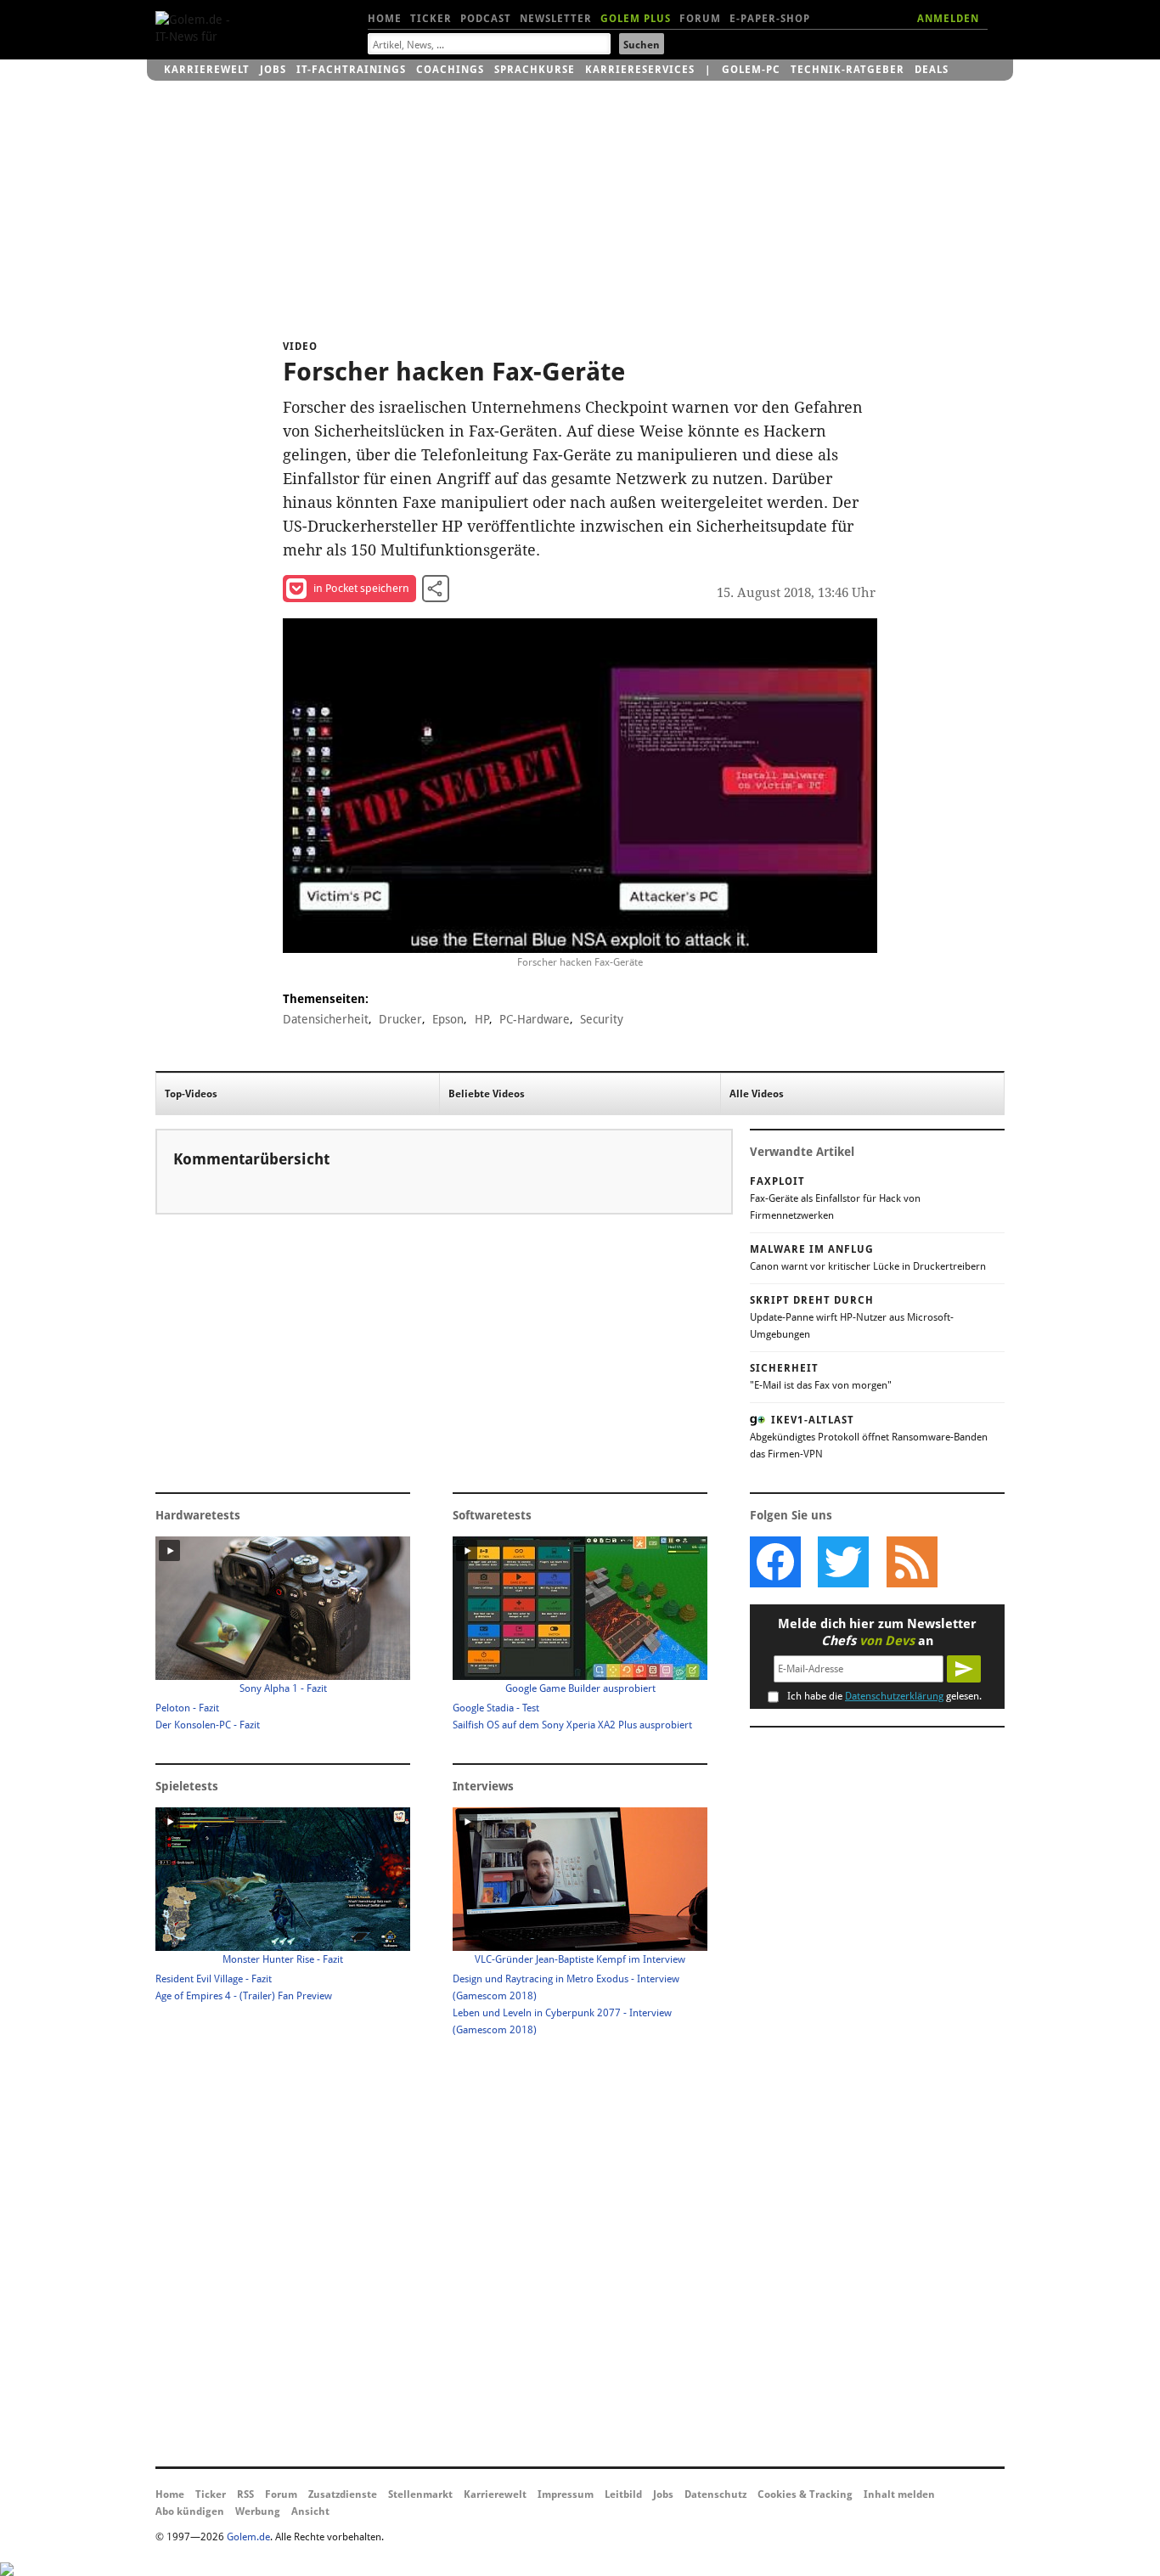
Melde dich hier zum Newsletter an (877, 1632)
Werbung (258, 2511)
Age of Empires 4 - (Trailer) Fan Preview (244, 1996)
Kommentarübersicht (251, 1159)
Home (385, 19)
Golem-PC (751, 70)
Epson (448, 1019)
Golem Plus (636, 19)
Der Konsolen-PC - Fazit (208, 1725)
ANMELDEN (948, 19)
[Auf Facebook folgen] (775, 1562)
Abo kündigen (190, 2511)
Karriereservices (640, 70)
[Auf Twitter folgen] (843, 1562)
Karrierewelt (207, 70)
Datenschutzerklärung (894, 1696)
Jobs (273, 70)
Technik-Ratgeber (847, 70)
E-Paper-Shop (770, 19)
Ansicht (310, 2511)
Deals (932, 70)
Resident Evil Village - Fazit (214, 1979)
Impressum (566, 2494)
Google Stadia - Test (496, 1708)
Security (602, 1019)
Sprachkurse (535, 70)
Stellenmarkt (420, 2494)
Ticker (431, 19)
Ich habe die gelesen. (884, 1696)
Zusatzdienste (343, 2494)
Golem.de (248, 2537)
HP (482, 1019)
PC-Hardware (535, 1019)
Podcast (486, 19)
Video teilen (436, 589)
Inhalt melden (899, 2494)
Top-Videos (191, 1094)
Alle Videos (757, 1094)
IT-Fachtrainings (351, 70)
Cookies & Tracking (805, 2494)
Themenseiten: (326, 999)
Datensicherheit (326, 1019)
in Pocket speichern (361, 588)
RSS (245, 2494)
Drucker (400, 1019)
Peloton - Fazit (187, 1708)
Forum (700, 19)
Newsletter (556, 19)
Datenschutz (715, 2494)
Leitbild (623, 2494)
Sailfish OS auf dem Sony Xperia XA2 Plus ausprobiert (572, 1725)
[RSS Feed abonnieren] (911, 1562)
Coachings (450, 70)
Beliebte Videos (487, 1094)
